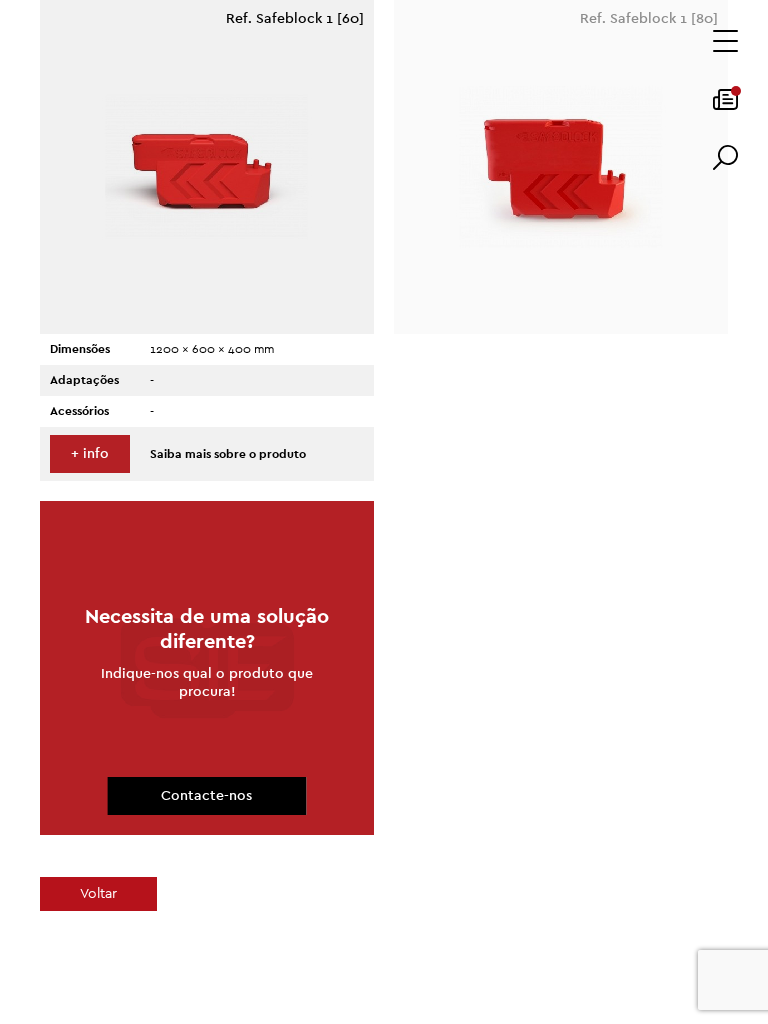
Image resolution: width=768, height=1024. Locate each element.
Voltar (98, 894)
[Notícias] (725, 106)
